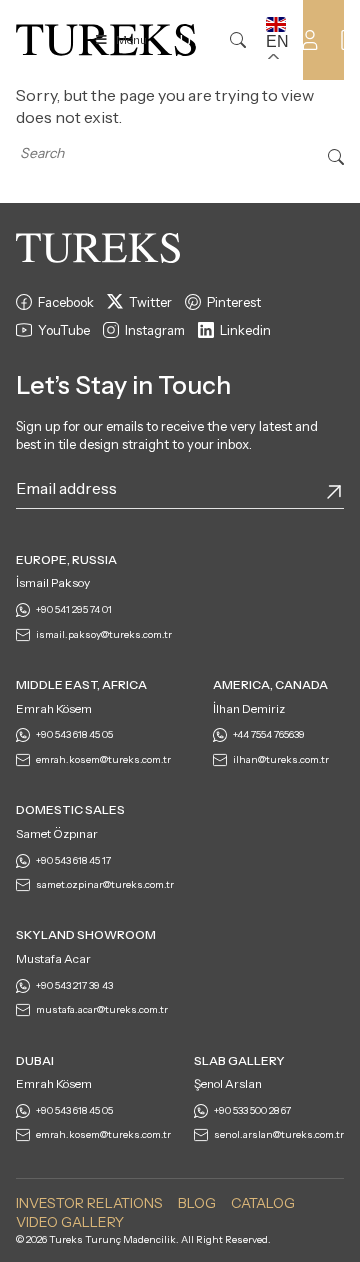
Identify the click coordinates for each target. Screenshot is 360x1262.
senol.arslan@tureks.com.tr (279, 1134)
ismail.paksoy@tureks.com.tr (104, 634)
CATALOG (263, 1203)
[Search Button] (336, 155)
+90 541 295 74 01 (74, 609)
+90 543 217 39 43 (74, 985)
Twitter (150, 302)
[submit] (334, 492)
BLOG (197, 1203)
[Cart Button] (350, 38)
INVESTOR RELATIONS (89, 1203)
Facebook (66, 302)
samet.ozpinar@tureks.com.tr (105, 884)
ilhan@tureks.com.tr (281, 759)
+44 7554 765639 (269, 734)
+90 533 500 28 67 (252, 1110)
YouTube (64, 330)
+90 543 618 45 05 (74, 734)
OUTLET (199, 40)
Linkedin (245, 330)
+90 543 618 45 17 (73, 860)
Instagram (155, 330)
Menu (131, 39)
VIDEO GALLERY (70, 1222)
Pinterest (234, 302)
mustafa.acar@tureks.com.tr (102, 1009)
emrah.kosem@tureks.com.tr (103, 759)
